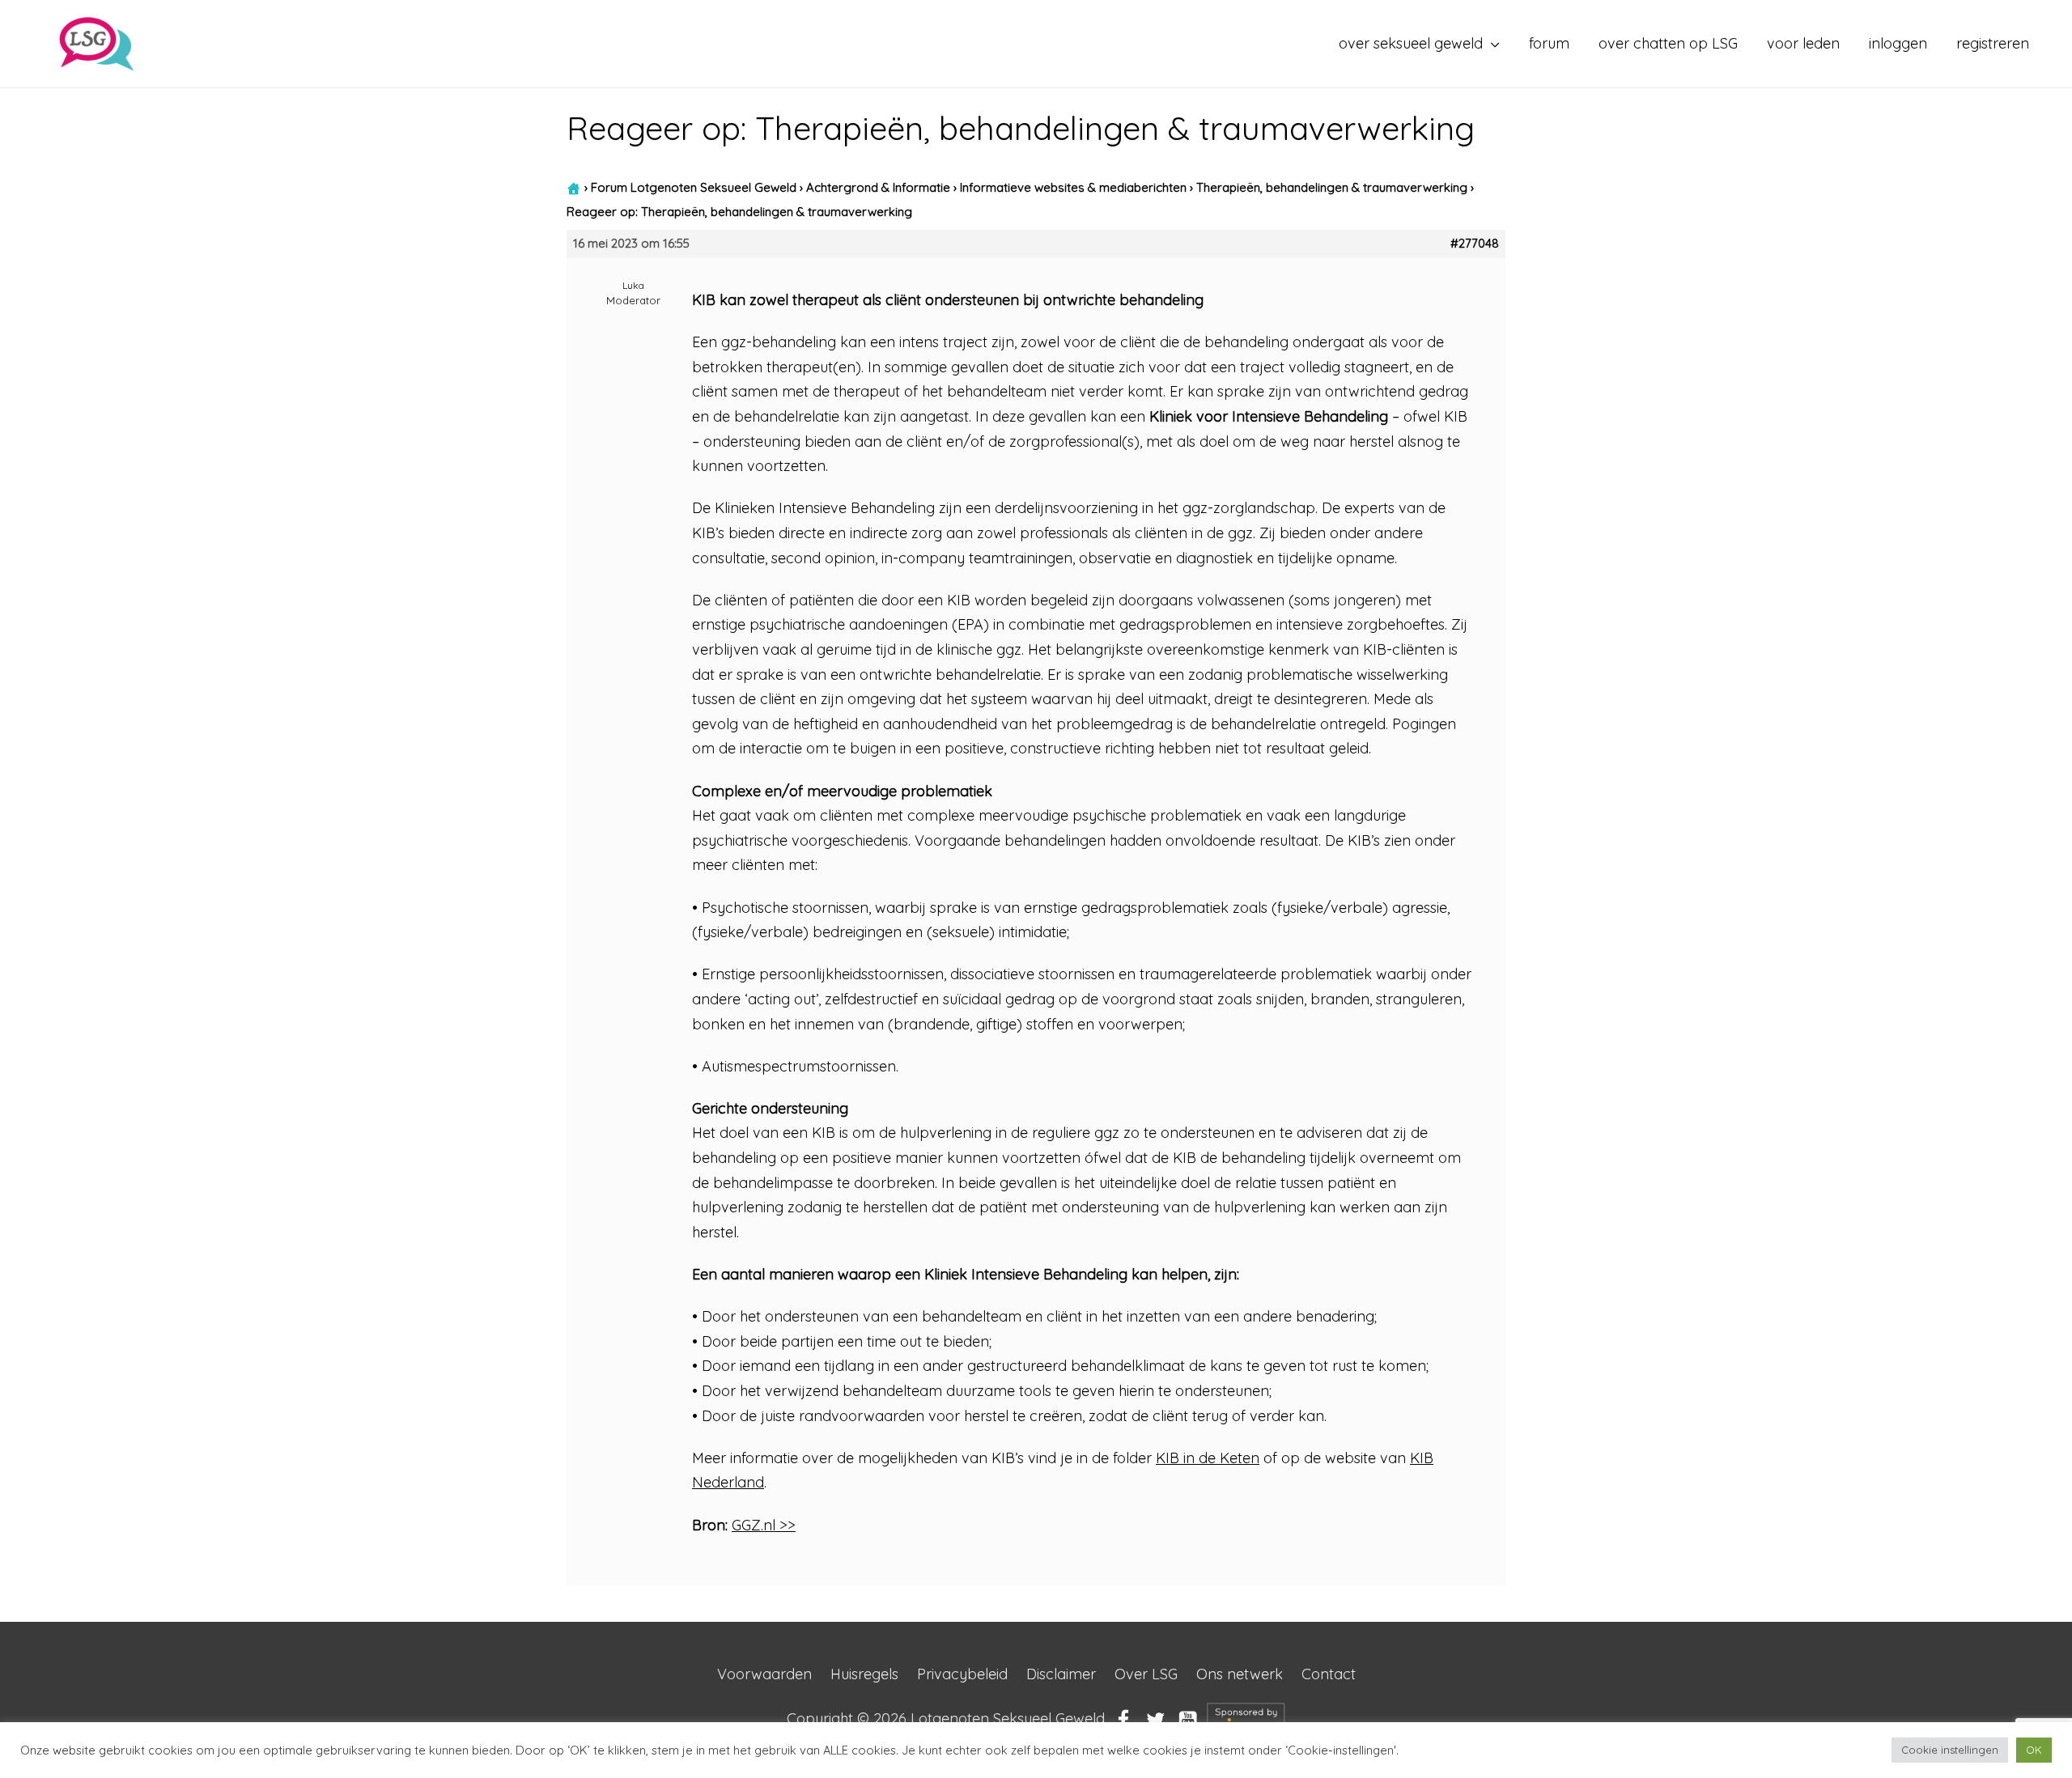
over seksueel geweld (1411, 43)
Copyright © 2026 (946, 1719)
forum (1549, 43)
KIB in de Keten (1208, 1458)
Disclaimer (1061, 1674)
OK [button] (2034, 1750)
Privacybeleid (962, 1674)
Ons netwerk (1240, 1674)
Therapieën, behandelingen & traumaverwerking (1332, 187)
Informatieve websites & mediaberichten (1073, 187)
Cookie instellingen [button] (1950, 1750)
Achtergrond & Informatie (878, 187)
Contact (1329, 1674)
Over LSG (1146, 1674)
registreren (1993, 43)
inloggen (1898, 43)
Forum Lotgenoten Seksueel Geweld (694, 187)
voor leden (1803, 43)
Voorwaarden (764, 1674)
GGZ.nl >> (764, 1525)
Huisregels (864, 1674)
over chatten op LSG (1668, 43)
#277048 (1475, 244)
